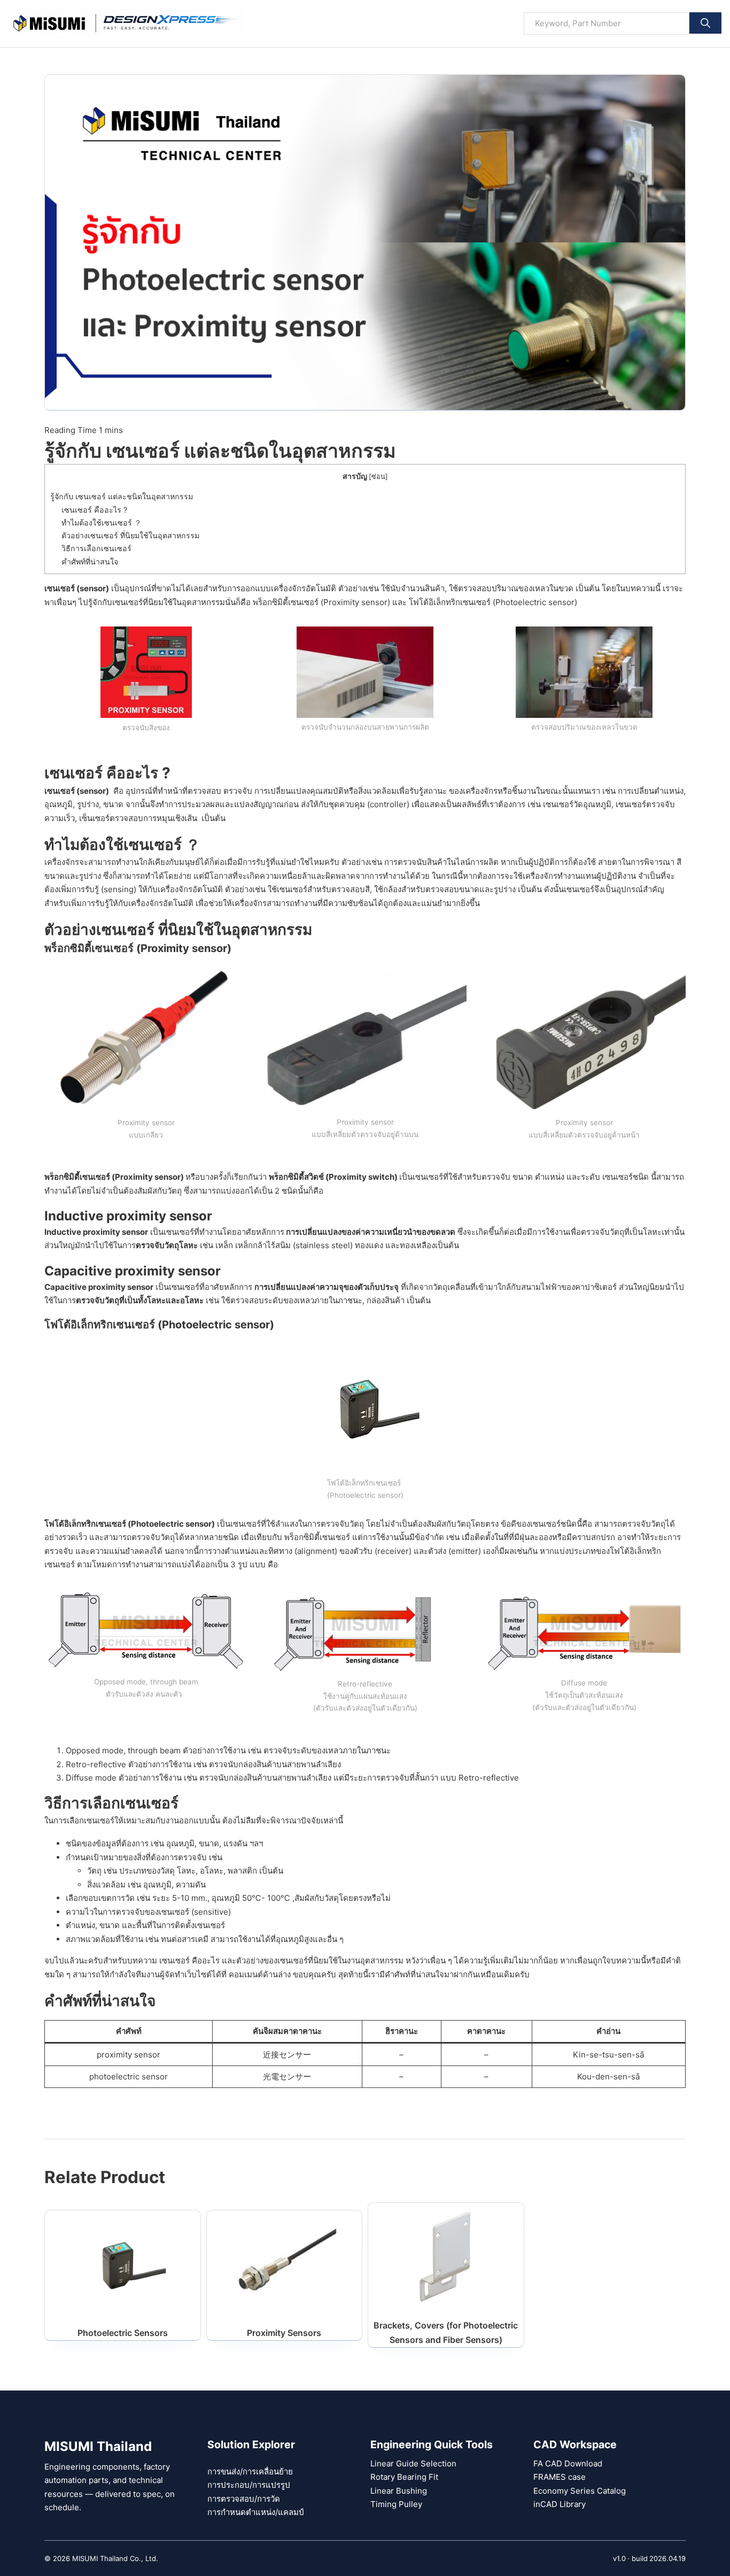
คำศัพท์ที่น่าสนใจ (91, 562)
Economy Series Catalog (580, 2491)
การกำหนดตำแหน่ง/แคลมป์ (256, 2512)
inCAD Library (560, 2504)
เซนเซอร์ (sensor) (77, 588)
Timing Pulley (396, 2504)
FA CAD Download (568, 2463)
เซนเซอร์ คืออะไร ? (94, 510)
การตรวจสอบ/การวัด (244, 2499)
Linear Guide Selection (413, 2463)
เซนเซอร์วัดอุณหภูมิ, (579, 804)
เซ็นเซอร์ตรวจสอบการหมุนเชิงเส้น (138, 818)
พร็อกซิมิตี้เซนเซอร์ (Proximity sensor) (321, 602)
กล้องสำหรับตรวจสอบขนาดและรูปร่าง (449, 889)
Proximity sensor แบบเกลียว (146, 1129)
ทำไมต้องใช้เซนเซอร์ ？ (102, 523)
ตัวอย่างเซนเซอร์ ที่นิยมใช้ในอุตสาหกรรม (130, 535)
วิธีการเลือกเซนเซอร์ (96, 548)
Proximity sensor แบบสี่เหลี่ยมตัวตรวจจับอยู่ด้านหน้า (584, 1129)
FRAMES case (560, 2477)
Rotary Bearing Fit (404, 2477)
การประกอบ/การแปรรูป (249, 2485)
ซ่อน (378, 477)
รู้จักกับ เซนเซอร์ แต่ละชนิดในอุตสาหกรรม (122, 496)
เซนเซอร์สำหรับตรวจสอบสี (323, 889)
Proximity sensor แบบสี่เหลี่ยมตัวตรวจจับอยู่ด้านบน (365, 1128)
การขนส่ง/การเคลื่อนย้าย (250, 2471)
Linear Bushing (399, 2491)
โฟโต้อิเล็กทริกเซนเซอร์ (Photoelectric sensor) (493, 602)
